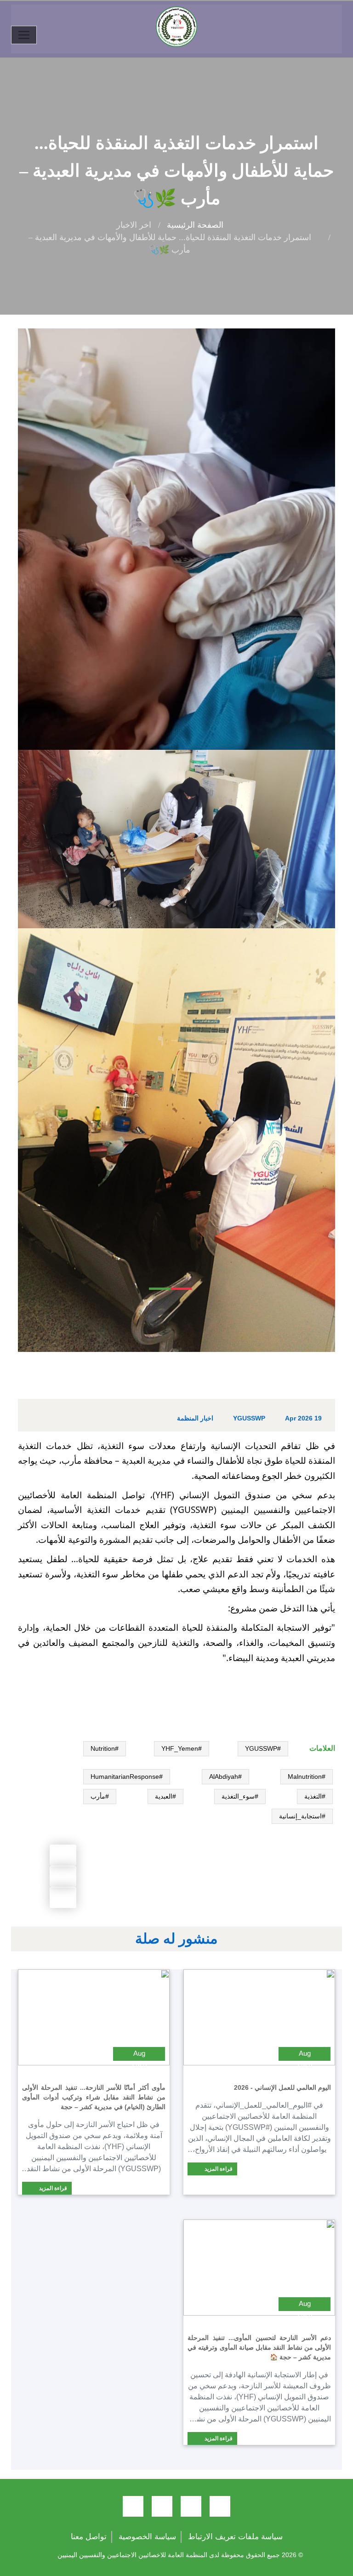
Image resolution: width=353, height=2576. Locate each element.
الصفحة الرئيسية (195, 225)
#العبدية (165, 1796)
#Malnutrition (307, 1777)
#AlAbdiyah (225, 1777)
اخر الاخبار (134, 225)
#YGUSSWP (263, 1748)
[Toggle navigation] (24, 35)
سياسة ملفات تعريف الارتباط (235, 2537)
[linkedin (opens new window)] (133, 2506)
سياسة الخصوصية (147, 2537)
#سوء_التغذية (240, 1796)
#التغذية (315, 1796)
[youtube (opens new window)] (162, 2506)
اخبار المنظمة (195, 1418)
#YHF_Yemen (182, 1748)
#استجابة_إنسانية (302, 1816)
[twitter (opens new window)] (191, 2506)
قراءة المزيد (218, 2169)
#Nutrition (105, 1748)
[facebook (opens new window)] (220, 2506)
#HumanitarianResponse (127, 1777)
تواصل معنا (89, 2537)
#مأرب (100, 1796)
